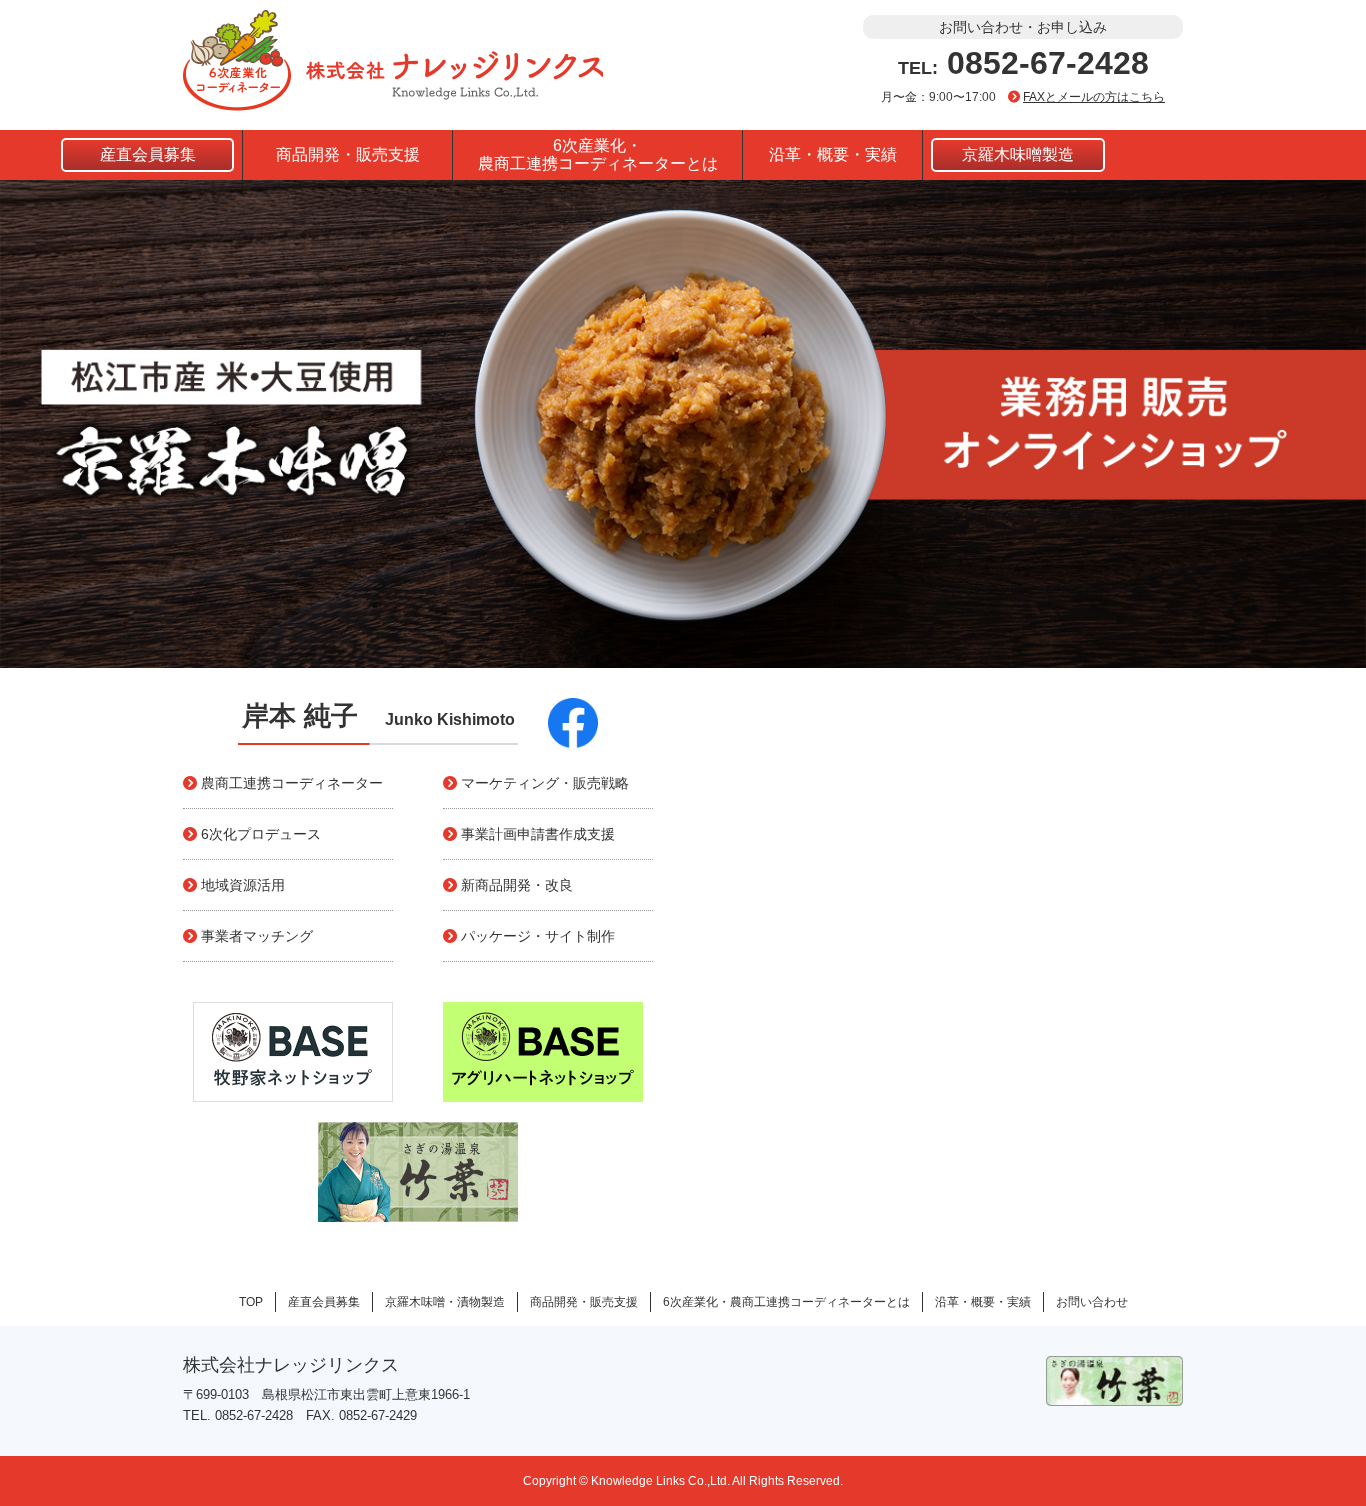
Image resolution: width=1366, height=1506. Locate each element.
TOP (251, 1302)
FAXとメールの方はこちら (1094, 97)
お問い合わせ (1092, 1302)
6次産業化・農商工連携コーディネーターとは (598, 154)
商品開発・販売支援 (348, 154)
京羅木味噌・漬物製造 (445, 1302)
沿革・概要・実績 (833, 154)
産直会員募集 (148, 154)
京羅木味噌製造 (1018, 154)
